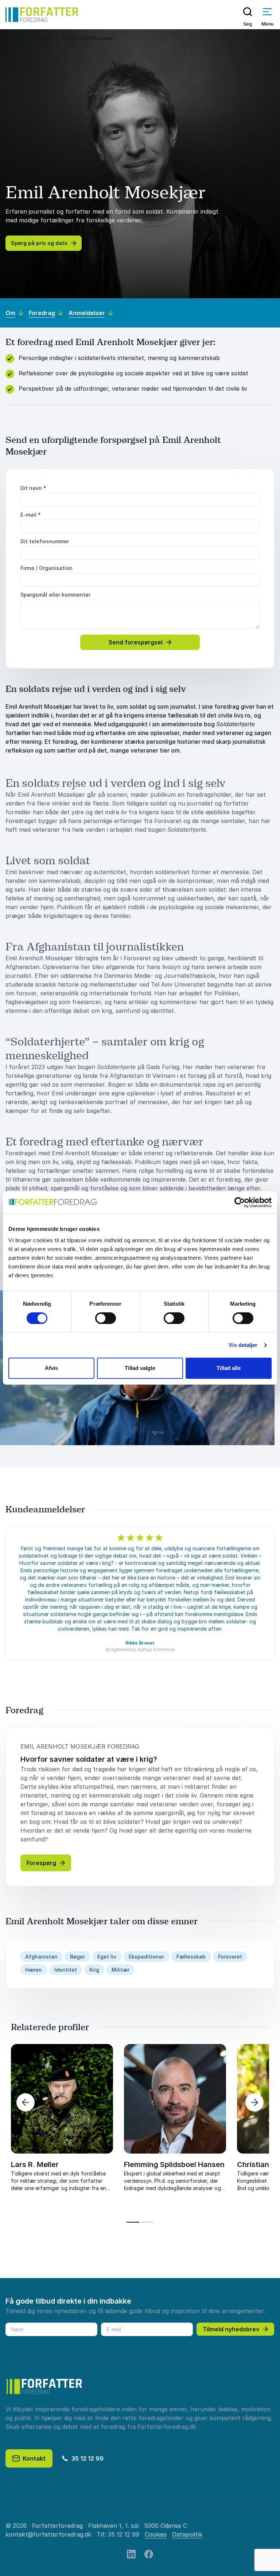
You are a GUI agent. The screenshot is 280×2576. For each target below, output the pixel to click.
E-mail (31, 515)
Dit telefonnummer (45, 541)
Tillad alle (229, 1368)
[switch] (106, 1318)
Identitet (66, 1970)
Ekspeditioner (146, 1957)
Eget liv (107, 1957)
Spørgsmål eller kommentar (55, 595)
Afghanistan (41, 1957)
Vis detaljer (243, 1345)
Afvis (51, 1368)
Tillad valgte (140, 1368)
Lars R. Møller (35, 2164)
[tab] (133, 2222)
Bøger (77, 1957)
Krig (94, 1970)
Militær (120, 1970)
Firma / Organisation (46, 568)
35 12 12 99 (86, 2458)
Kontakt (33, 2458)
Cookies (156, 2534)
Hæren (34, 1970)
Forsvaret (230, 1957)
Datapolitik (187, 2534)
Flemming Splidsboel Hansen (174, 2164)
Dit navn (33, 488)
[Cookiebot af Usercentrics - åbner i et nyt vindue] (240, 1202)
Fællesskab (191, 1957)
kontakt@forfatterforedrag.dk (48, 2534)
